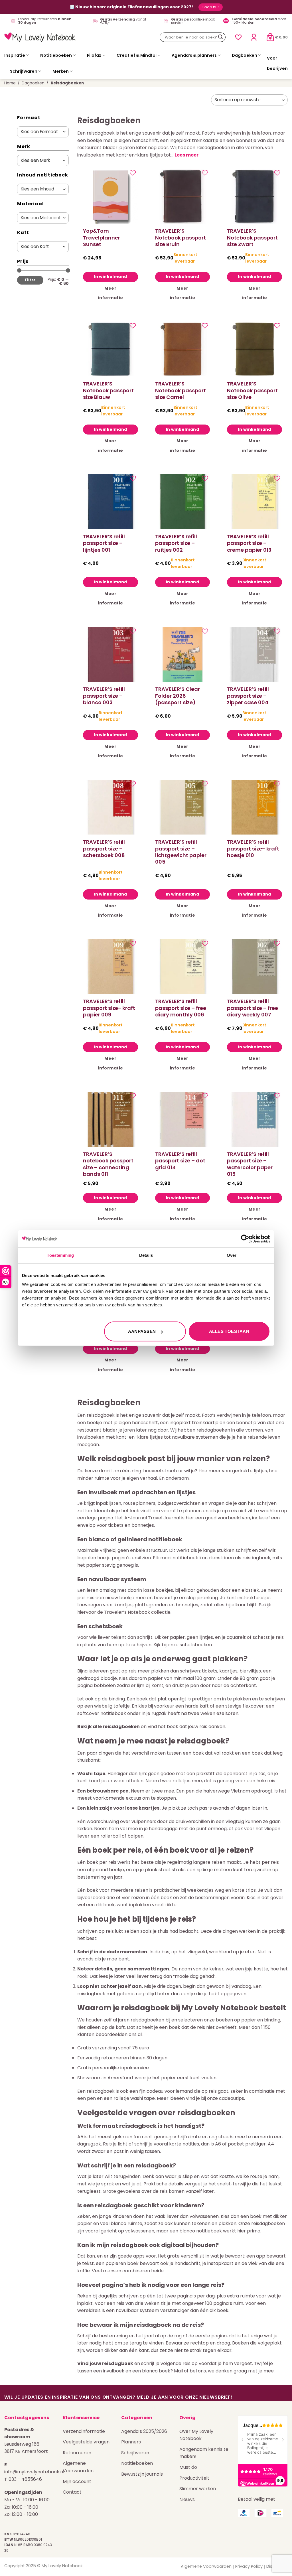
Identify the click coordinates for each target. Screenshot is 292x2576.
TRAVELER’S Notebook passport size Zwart (252, 237)
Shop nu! (211, 7)
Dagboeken (245, 55)
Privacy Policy (249, 2566)
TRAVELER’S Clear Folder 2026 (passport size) (178, 696)
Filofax (94, 55)
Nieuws (187, 2499)
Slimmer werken (198, 2489)
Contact (72, 2492)
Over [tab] (232, 1255)
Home (10, 83)
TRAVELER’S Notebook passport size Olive (252, 390)
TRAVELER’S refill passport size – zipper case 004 (248, 696)
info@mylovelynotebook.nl (34, 2472)
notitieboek (185, 1558)
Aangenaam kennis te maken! (204, 2453)
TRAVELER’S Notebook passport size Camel (181, 390)
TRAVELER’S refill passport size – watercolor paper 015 (250, 1164)
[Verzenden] (220, 37)
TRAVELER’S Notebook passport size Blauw (108, 390)
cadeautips (232, 2098)
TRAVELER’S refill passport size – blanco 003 (104, 696)
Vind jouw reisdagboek (105, 2363)
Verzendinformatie (84, 2431)
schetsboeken (196, 1645)
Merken (61, 71)
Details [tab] (146, 1255)
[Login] (254, 37)
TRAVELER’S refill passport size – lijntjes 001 (104, 543)
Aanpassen (142, 1331)
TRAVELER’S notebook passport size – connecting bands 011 (108, 1164)
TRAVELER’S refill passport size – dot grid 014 (180, 1161)
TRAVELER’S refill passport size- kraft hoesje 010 (253, 848)
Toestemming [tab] (60, 1255)
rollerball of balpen (122, 1836)
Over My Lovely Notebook (196, 2435)
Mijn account (77, 2481)
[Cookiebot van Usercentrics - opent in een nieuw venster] (245, 1239)
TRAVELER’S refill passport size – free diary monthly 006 (181, 1008)
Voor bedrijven (277, 63)
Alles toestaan (229, 1331)
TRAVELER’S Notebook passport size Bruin (181, 237)
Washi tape (91, 1774)
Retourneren (77, 2453)
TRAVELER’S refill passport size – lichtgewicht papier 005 (181, 852)
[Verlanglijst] (238, 37)
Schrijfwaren (24, 71)
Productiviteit (194, 2478)
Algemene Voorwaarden (78, 2467)
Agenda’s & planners (194, 55)
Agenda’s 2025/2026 (144, 2431)
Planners (131, 2442)
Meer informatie (110, 293)
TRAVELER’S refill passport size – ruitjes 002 (176, 543)
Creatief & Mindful (137, 55)
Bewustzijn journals (142, 2474)
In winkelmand (110, 277)
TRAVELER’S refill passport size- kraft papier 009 (109, 1008)
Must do (188, 2467)
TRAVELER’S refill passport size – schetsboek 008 (104, 848)
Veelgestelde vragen (86, 2442)
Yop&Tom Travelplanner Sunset (102, 237)
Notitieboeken (56, 55)
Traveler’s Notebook (127, 1612)
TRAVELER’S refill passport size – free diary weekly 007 (253, 1008)
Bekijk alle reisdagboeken (109, 1727)
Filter (30, 280)
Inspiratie (15, 55)
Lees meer (186, 155)
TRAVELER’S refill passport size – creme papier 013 (249, 543)
